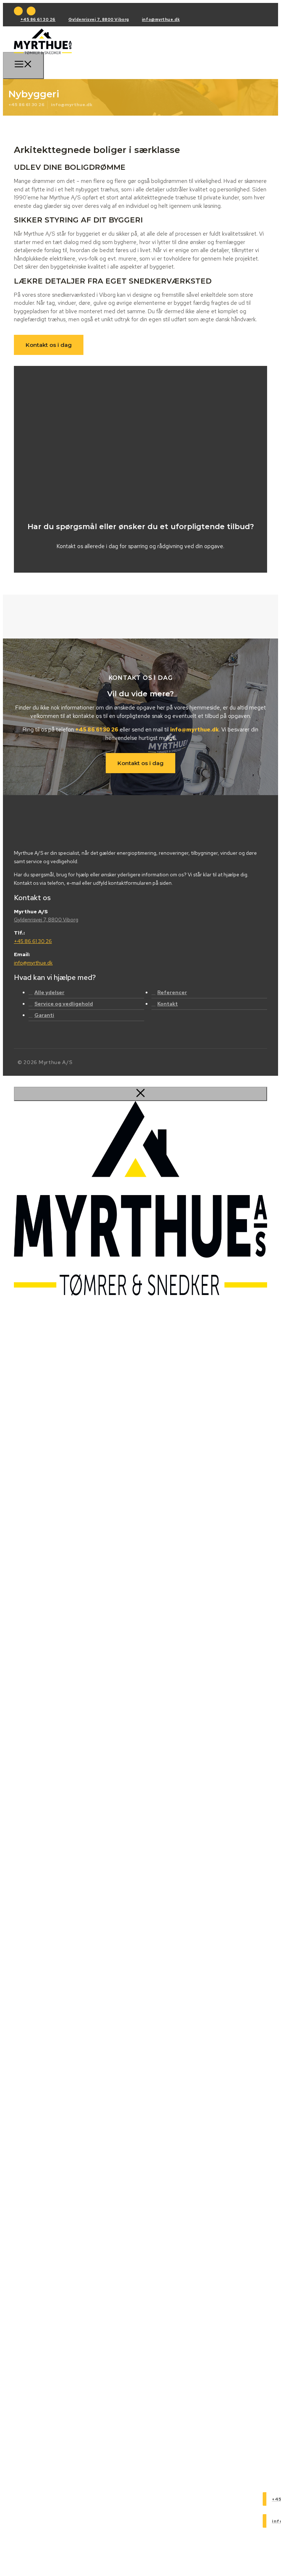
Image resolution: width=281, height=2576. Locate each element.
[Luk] (140, 1094)
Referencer (172, 992)
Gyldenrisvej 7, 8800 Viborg (99, 19)
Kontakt (168, 1004)
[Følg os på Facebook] (18, 11)
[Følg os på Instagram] (31, 11)
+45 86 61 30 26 (38, 19)
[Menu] (23, 65)
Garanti (44, 1015)
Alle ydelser (49, 992)
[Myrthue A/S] (43, 54)
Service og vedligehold (64, 1004)
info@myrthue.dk (161, 19)
